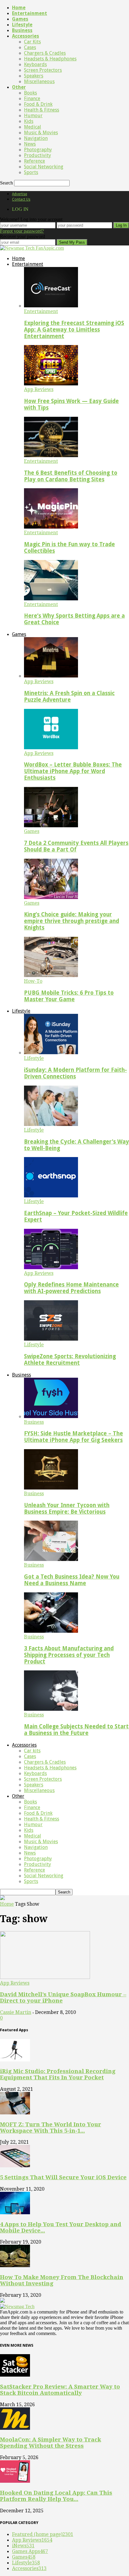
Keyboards (35, 64)
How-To (33, 981)
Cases (30, 47)
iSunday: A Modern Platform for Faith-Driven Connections (75, 1073)
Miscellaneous (39, 81)
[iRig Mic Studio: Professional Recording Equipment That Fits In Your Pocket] (15, 2060)
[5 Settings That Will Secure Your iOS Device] (15, 2166)
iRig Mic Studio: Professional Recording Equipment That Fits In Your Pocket (58, 2074)
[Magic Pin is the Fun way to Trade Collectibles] (51, 527)
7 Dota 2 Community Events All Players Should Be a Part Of (76, 846)
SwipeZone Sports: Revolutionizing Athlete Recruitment (70, 1360)
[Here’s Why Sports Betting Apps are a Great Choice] (51, 599)
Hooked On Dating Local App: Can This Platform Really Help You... (56, 2496)
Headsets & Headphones (50, 59)
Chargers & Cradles (45, 53)
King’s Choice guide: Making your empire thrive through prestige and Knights (72, 921)
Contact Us (21, 199)
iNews (23, 2546)
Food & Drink (38, 104)
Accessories (25, 36)
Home (19, 8)
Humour (33, 116)
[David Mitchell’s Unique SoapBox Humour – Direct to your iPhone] (45, 1977)
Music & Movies (41, 133)
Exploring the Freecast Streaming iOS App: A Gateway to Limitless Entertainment (74, 330)
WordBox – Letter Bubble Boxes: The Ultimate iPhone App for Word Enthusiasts (73, 771)
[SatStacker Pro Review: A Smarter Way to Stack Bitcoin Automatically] (15, 2375)
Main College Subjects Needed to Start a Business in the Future (76, 1730)
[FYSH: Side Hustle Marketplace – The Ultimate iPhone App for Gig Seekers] (51, 1416)
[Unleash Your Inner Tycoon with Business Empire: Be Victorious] (51, 1488)
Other (19, 87)
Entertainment (30, 13)
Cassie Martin (16, 2012)
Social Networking (44, 167)
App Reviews (39, 389)
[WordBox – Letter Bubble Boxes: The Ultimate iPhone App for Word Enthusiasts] (51, 748)
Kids (29, 121)
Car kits (32, 42)
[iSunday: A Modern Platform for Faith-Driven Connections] (51, 1053)
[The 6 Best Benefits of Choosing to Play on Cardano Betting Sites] (51, 455)
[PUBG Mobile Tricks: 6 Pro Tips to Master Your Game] (51, 975)
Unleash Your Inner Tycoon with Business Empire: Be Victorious (67, 1508)
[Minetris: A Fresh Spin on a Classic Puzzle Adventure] (51, 676)
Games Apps (30, 2551)
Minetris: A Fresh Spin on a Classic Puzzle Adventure (69, 696)
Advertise (19, 194)
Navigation (36, 138)
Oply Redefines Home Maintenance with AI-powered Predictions (71, 1288)
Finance (32, 99)
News (30, 144)
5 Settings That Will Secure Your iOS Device (63, 2177)
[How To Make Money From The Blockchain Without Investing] (15, 2266)
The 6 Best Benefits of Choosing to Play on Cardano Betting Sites (71, 476)
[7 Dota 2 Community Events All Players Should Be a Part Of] (51, 826)
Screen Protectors (43, 70)
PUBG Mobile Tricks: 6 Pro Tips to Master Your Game (69, 996)
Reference (34, 161)
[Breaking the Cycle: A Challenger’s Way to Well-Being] (51, 1124)
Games (20, 19)
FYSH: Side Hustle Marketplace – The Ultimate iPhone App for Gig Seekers (73, 1437)
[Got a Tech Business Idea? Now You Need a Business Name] (51, 1559)
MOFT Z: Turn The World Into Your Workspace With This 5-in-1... (51, 2128)
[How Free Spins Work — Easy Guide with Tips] (51, 384)
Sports (31, 172)
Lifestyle (22, 25)
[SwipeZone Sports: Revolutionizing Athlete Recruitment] (51, 1339)
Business (22, 30)
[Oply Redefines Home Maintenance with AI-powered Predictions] (51, 1268)
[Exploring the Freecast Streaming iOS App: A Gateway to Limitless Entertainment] (51, 306)
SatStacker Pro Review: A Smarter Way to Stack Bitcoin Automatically (60, 2390)
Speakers (34, 76)
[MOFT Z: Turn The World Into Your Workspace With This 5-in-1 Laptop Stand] (15, 2113)
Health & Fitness (42, 110)
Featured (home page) (43, 2534)
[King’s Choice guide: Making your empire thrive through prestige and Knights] (51, 897)
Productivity (37, 155)
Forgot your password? (22, 231)
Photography (38, 150)
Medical (33, 127)
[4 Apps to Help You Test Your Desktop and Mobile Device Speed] (15, 2213)
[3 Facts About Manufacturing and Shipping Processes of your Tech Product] (51, 1631)
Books (30, 93)
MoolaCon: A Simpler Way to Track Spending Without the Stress (51, 2443)
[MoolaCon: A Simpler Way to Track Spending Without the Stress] (15, 2428)
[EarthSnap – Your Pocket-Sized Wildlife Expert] (51, 1196)
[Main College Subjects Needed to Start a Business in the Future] (51, 1709)
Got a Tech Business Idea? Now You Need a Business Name (72, 1580)
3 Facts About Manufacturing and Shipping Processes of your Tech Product (69, 1655)
